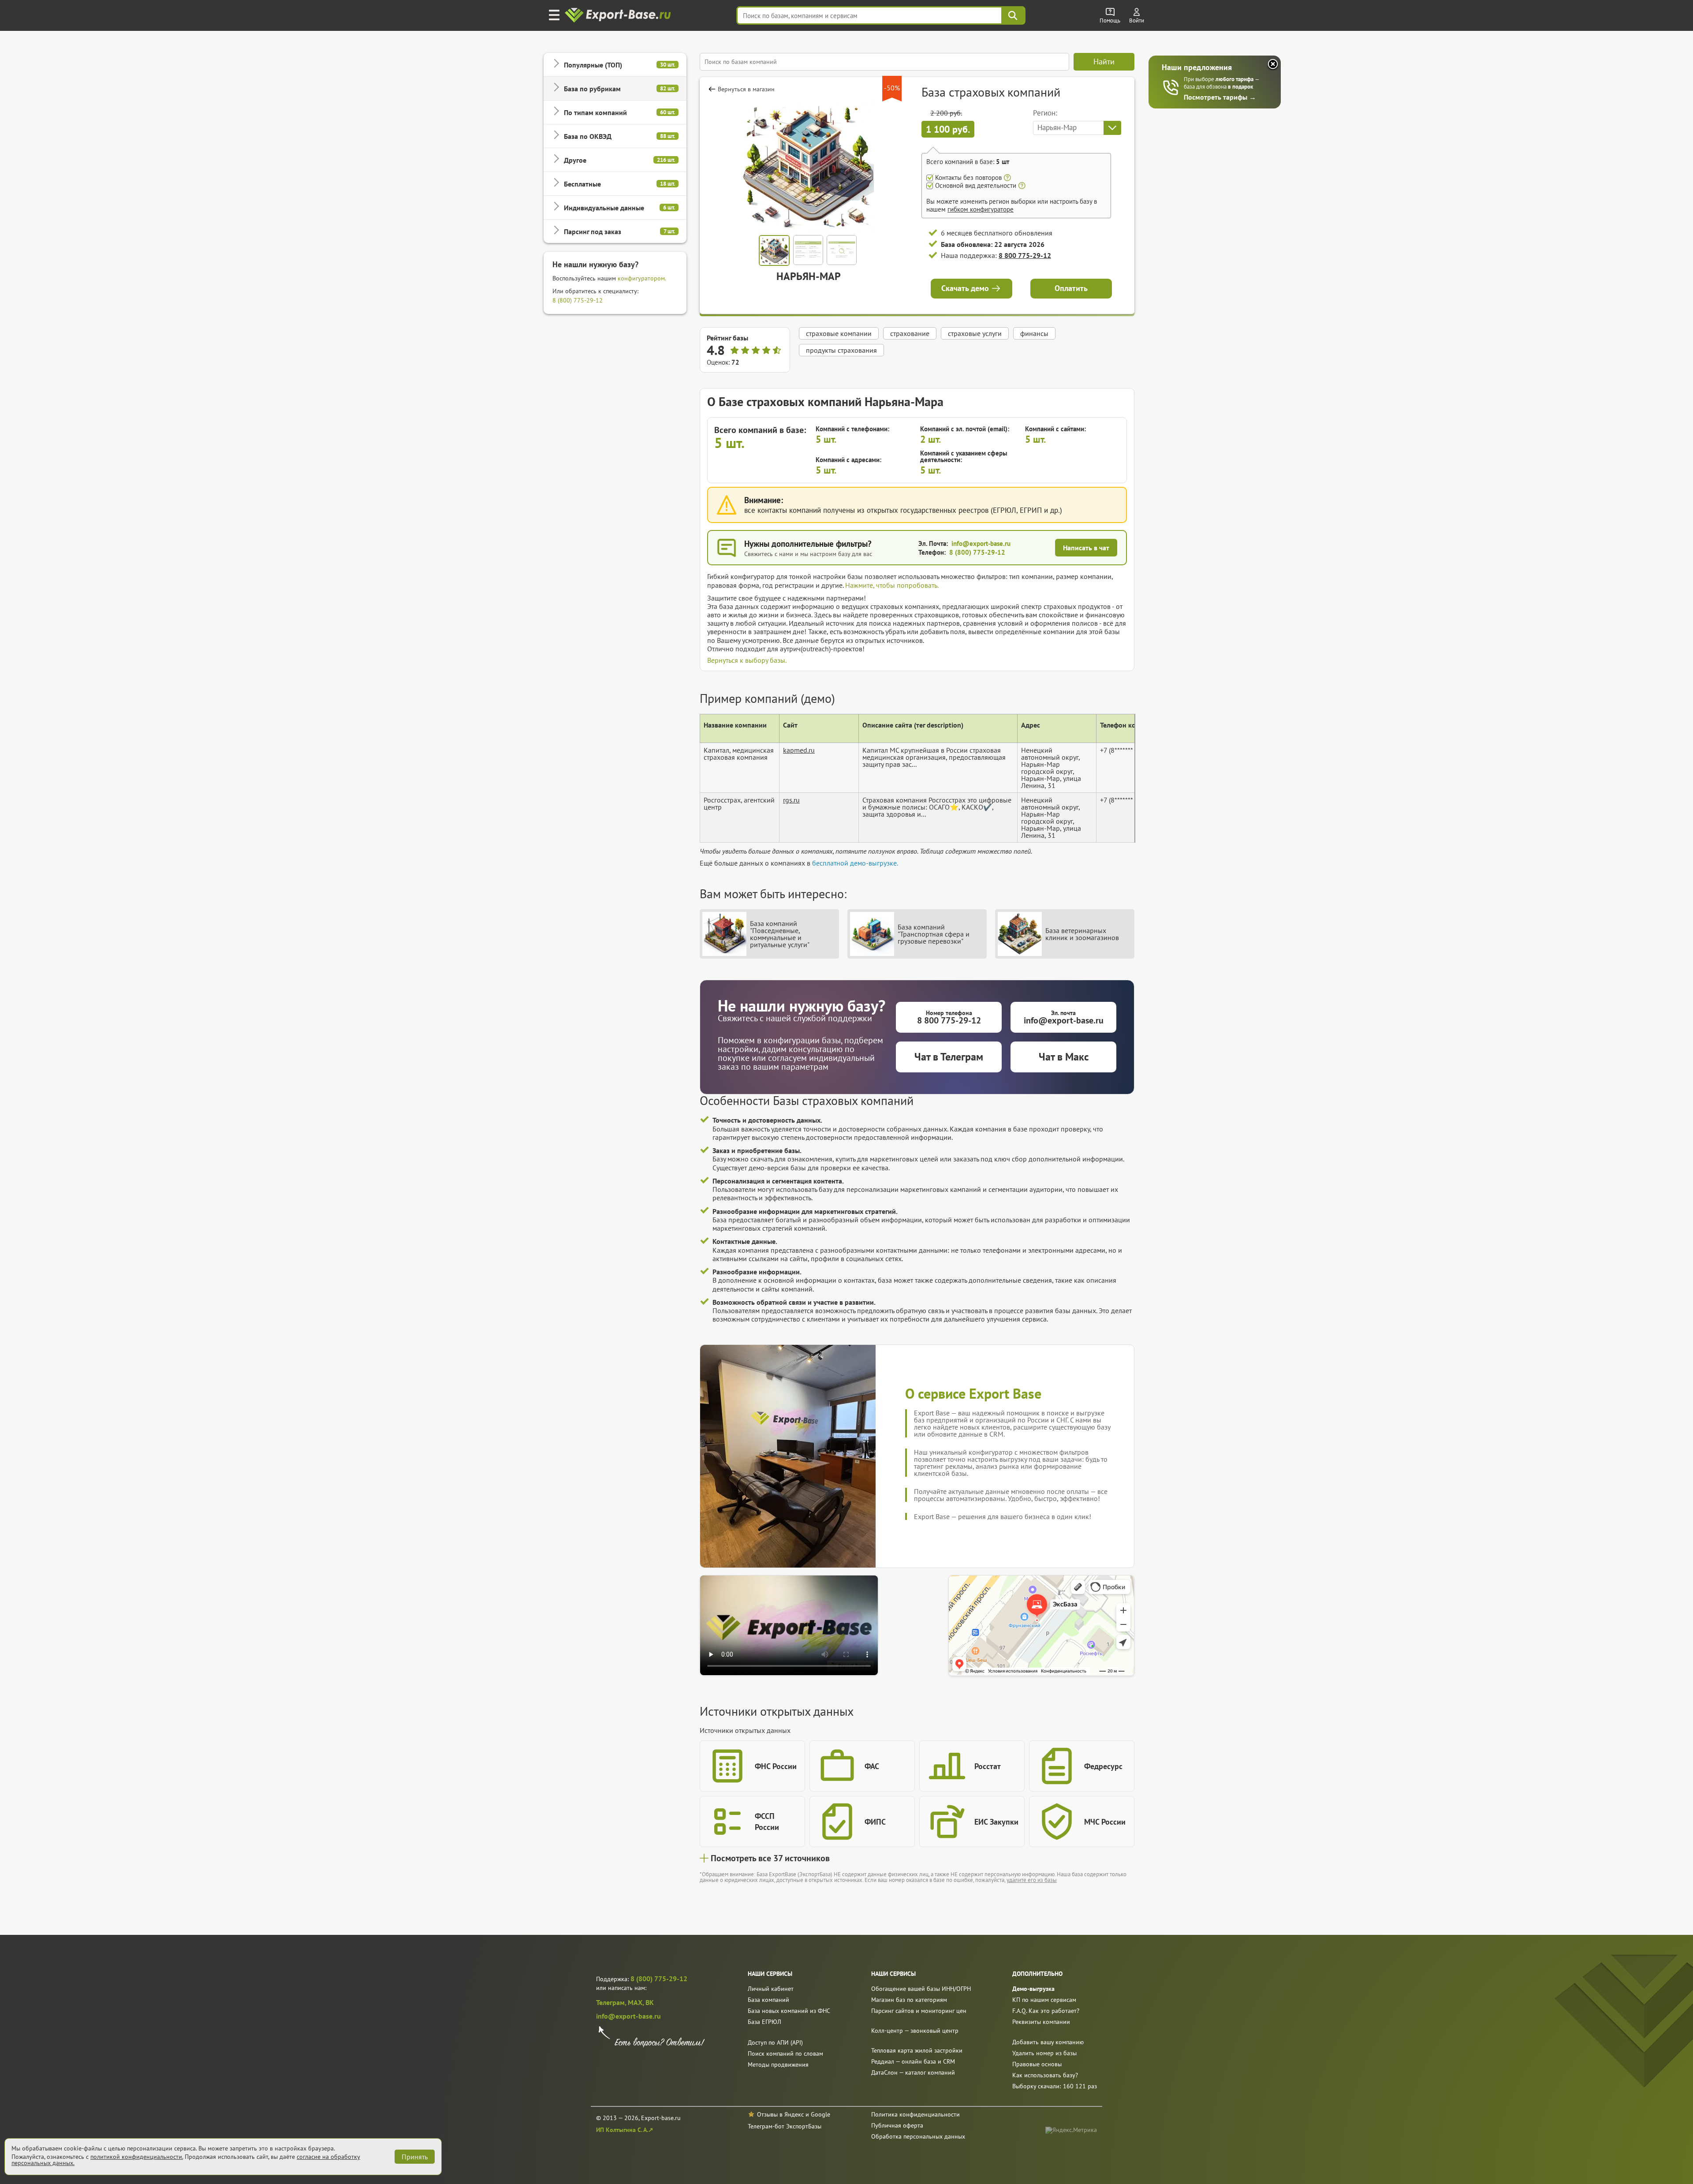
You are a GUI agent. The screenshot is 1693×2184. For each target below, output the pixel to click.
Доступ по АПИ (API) (775, 2042)
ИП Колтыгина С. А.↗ (625, 2130)
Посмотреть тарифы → (1220, 97)
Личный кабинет (771, 1989)
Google (820, 2114)
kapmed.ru (799, 750)
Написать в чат (1086, 548)
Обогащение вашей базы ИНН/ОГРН (921, 1989)
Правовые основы (1037, 2064)
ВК (650, 2002)
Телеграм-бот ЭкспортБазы (785, 2126)
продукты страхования (841, 350)
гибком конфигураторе (981, 209)
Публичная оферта (897, 2125)
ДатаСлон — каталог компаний (913, 2072)
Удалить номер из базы (1044, 2053)
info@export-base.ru (981, 543)
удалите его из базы (1032, 1880)
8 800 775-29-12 (1025, 255)
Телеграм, (612, 2002)
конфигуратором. (642, 278)
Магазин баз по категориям (909, 2000)
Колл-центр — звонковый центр (915, 2031)
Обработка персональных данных (918, 2136)
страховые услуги (975, 333)
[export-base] (619, 16)
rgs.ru (791, 800)
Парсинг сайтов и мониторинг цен (919, 2011)
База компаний (768, 2000)
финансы (1034, 333)
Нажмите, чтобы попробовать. (892, 585)
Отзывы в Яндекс (780, 2114)
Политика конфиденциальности (915, 2114)
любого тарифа (1235, 79)
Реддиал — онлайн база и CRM (913, 2061)
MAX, (637, 2002)
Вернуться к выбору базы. (747, 660)
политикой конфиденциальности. (137, 2157)
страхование (910, 333)
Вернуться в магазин (746, 89)
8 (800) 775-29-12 (578, 300)
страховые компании (839, 333)
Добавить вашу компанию (1048, 2042)
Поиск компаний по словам (785, 2053)
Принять (415, 2157)
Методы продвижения (778, 2065)
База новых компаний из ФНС (789, 2011)
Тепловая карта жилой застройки (917, 2050)
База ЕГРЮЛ (764, 2022)
